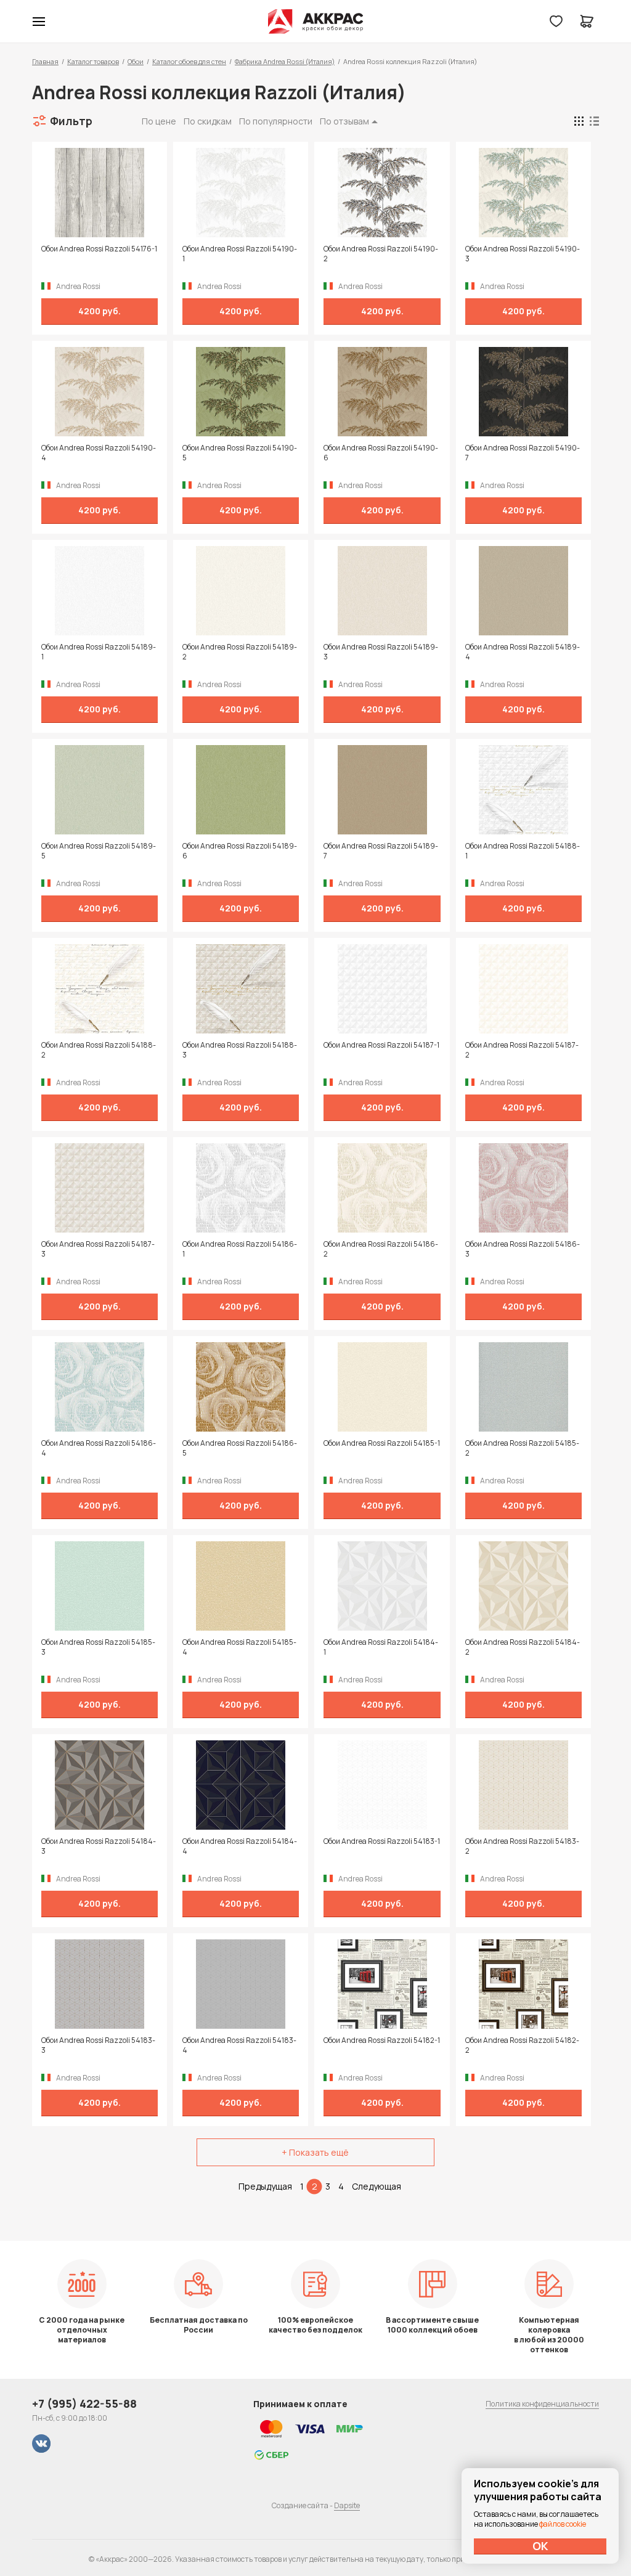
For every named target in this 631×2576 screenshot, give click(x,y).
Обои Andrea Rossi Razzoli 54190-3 (523, 254)
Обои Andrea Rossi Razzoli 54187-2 (522, 1050)
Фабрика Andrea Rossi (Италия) (285, 61)
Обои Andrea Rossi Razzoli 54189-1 (99, 652)
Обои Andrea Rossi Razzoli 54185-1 (382, 1443)
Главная (45, 61)
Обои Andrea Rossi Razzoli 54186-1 (240, 1249)
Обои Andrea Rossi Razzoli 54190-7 (523, 453)
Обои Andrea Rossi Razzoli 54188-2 (99, 1050)
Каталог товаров (93, 61)
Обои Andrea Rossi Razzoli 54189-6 (240, 851)
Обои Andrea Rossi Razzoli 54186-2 (381, 1249)
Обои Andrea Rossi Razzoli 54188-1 (523, 851)
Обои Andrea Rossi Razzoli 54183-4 (239, 2045)
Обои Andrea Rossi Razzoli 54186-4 (99, 1448)
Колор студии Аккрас (316, 22)
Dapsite (347, 2505)
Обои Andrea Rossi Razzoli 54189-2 (240, 652)
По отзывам (344, 121)
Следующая (377, 2186)
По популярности (276, 121)
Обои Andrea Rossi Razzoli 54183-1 (382, 1841)
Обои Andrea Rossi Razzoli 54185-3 (98, 1647)
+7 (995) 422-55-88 (84, 2403)
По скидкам (208, 121)
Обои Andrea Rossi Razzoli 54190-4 (99, 453)
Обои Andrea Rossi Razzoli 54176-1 (99, 249)
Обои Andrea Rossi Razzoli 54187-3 (98, 1249)
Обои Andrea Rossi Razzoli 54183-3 (98, 2045)
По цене (159, 121)
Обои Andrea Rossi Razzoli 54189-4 (523, 652)
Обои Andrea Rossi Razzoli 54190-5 (240, 453)
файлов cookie (563, 2524)
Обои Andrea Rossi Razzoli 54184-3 (99, 1846)
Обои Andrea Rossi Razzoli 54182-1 (382, 2040)
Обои (136, 61)
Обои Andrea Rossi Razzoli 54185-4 (239, 1647)
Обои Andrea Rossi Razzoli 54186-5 (240, 1448)
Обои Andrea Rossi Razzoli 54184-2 (523, 1647)
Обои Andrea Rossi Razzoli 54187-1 (381, 1045)
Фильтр (71, 121)
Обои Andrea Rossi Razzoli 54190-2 (381, 254)
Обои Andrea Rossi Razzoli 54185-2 (522, 1448)
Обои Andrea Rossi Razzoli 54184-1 (381, 1647)
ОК (540, 2546)
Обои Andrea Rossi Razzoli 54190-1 (240, 254)
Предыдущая (265, 2186)
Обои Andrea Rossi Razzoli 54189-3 (381, 652)
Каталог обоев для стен (189, 61)
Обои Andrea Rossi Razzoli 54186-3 (523, 1249)
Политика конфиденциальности (542, 2404)
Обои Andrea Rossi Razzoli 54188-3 (240, 1050)
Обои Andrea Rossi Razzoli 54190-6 (381, 453)
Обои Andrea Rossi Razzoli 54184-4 (240, 1846)
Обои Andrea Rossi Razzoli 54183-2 (522, 1846)
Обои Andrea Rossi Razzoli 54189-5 (99, 851)
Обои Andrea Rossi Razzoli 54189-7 (381, 851)
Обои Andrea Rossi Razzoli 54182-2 (522, 2045)
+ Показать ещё (315, 2152)
